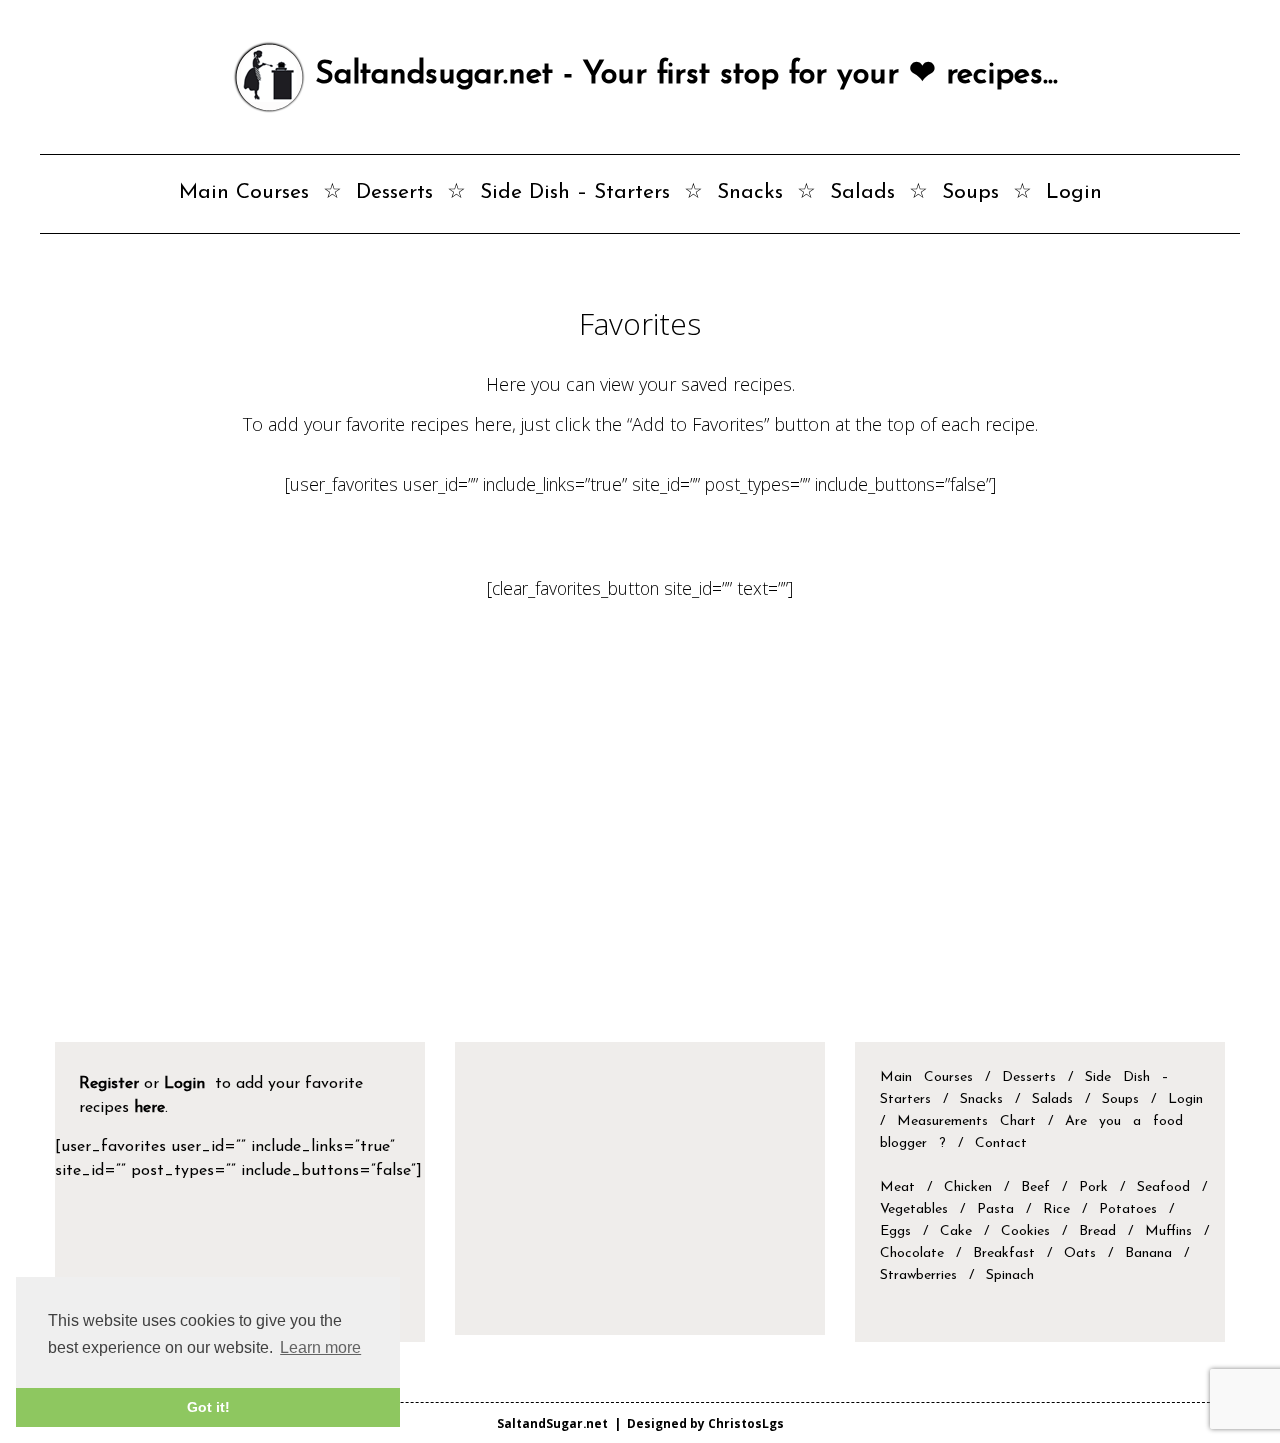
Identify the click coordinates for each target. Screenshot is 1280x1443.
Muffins (1168, 1231)
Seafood (1163, 1187)
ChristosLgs (746, 1423)
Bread (1097, 1231)
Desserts (394, 192)
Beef (1035, 1187)
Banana (1148, 1253)
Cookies (1025, 1231)
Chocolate (912, 1253)
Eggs (895, 1231)
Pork (1093, 1187)
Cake (956, 1231)
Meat (897, 1187)
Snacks (750, 192)
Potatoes (1128, 1209)
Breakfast (1004, 1253)
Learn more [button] (320, 1347)
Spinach (1010, 1275)
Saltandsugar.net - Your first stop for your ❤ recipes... (681, 75)
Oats (1080, 1253)
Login (1074, 192)
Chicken (968, 1187)
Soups (970, 192)
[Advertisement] (640, 852)
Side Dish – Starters (575, 192)
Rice (1056, 1209)
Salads (862, 192)
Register (109, 1084)
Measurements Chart (972, 1121)
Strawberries (918, 1275)
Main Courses (244, 192)
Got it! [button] (208, 1407)
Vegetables (914, 1209)
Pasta (995, 1209)
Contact (1001, 1143)
